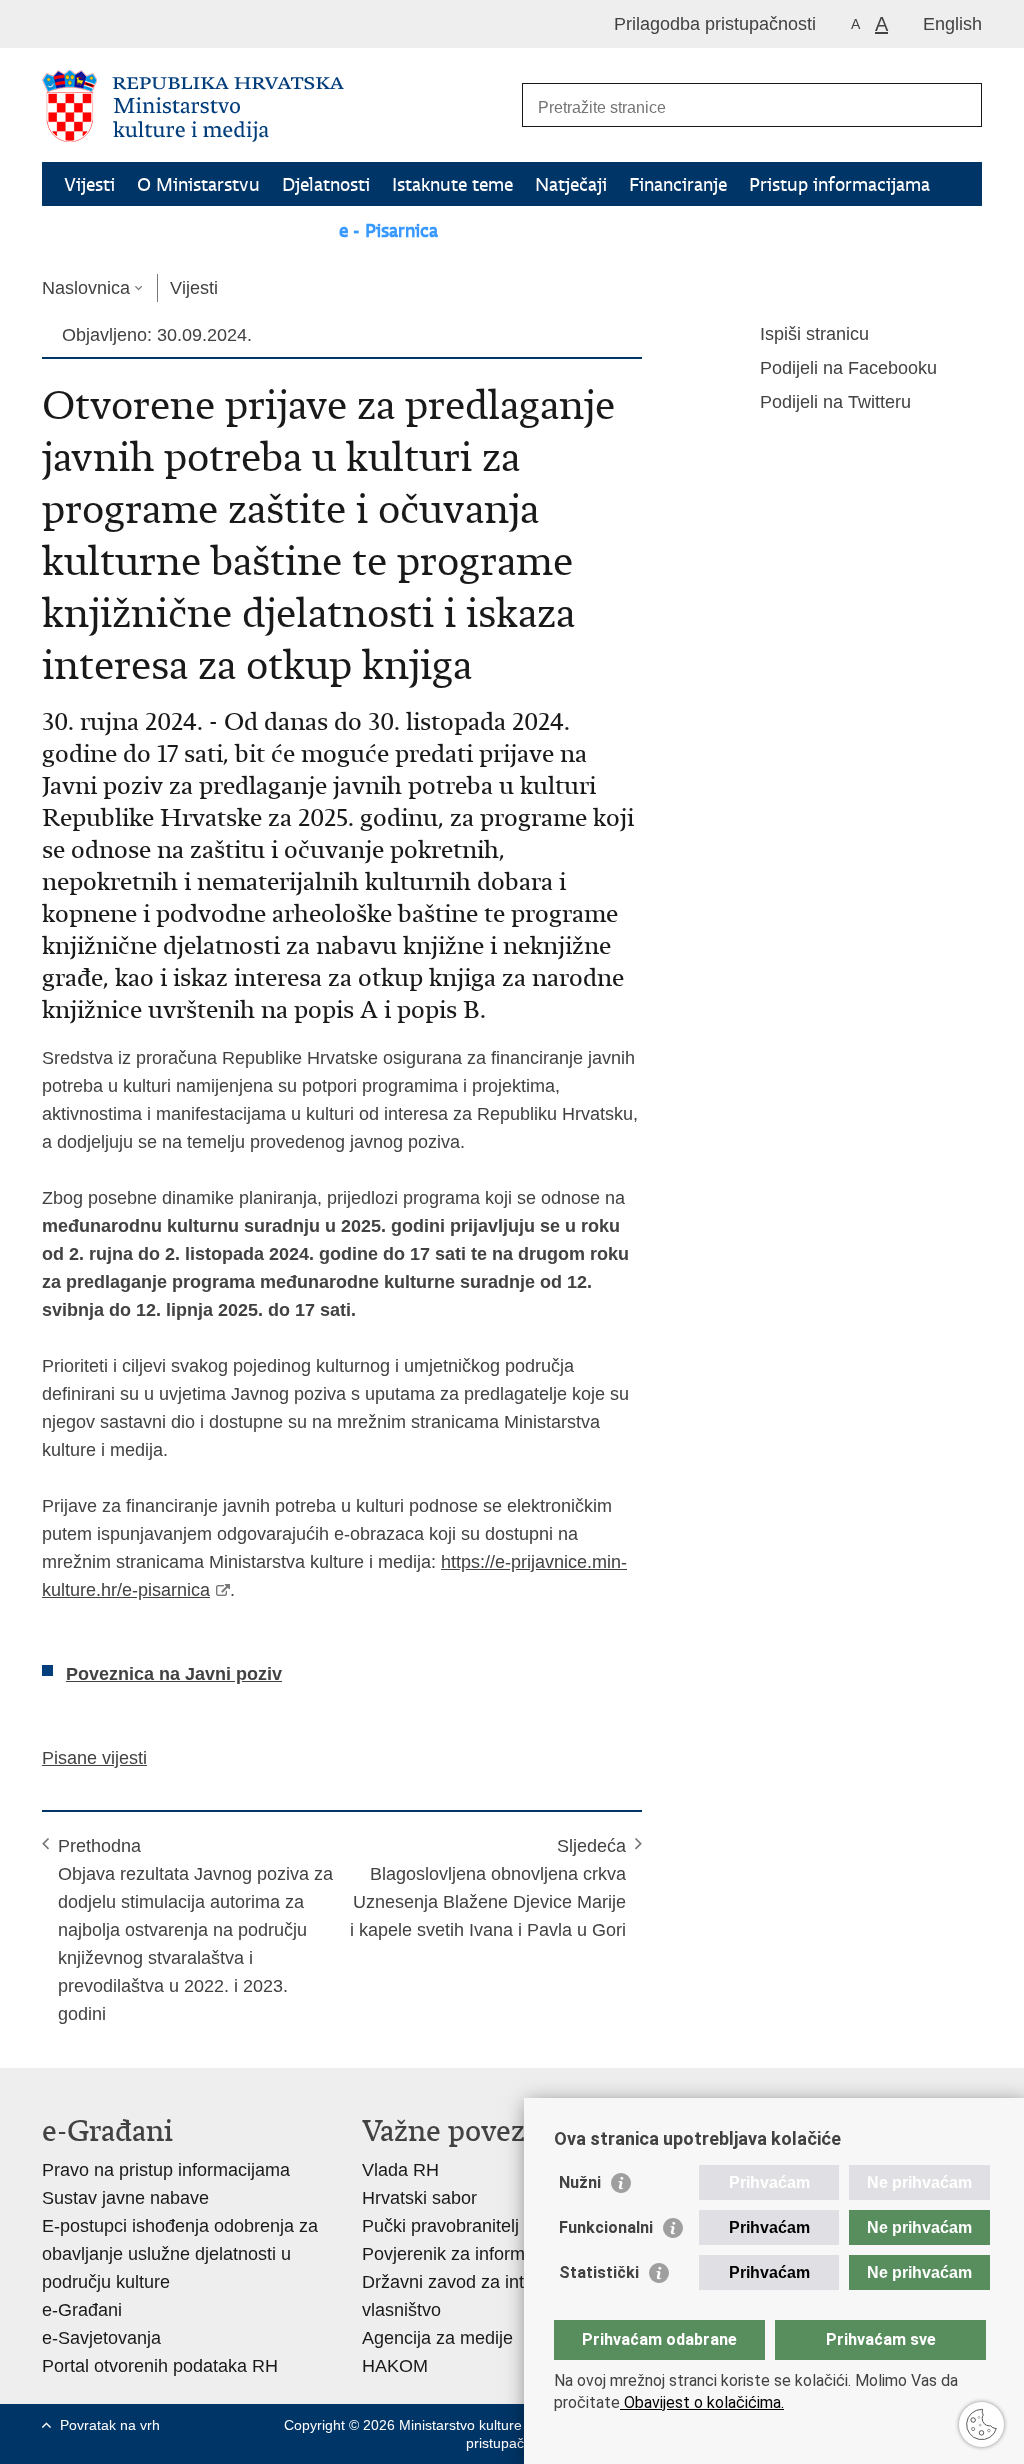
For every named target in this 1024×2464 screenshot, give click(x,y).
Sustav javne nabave (125, 2198)
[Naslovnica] (277, 106)
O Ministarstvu (198, 184)
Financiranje (678, 184)
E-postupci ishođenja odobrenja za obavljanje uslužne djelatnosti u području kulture (180, 2254)
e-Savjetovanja (101, 2338)
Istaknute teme (452, 184)
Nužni (580, 2182)
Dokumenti (109, 230)
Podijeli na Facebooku (848, 368)
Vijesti (89, 184)
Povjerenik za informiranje (465, 2254)
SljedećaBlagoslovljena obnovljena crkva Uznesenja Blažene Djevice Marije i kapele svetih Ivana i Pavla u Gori (488, 1888)
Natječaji (571, 184)
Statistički (599, 2272)
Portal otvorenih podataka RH (160, 2366)
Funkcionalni (606, 2227)
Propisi (204, 230)
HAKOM (395, 2366)
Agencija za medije (437, 2338)
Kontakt (285, 230)
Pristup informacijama (839, 184)
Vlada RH (400, 2170)
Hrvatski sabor (419, 2198)
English (952, 24)
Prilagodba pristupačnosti (715, 24)
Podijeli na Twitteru (835, 402)
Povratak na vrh (110, 2425)
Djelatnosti (326, 184)
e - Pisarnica (388, 230)
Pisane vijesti (94, 1758)
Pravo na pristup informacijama (166, 2170)
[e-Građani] (127, 23)
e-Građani (82, 2310)
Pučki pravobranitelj (440, 2226)
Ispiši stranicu (814, 334)
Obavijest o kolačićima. (702, 2402)
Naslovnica (86, 288)
